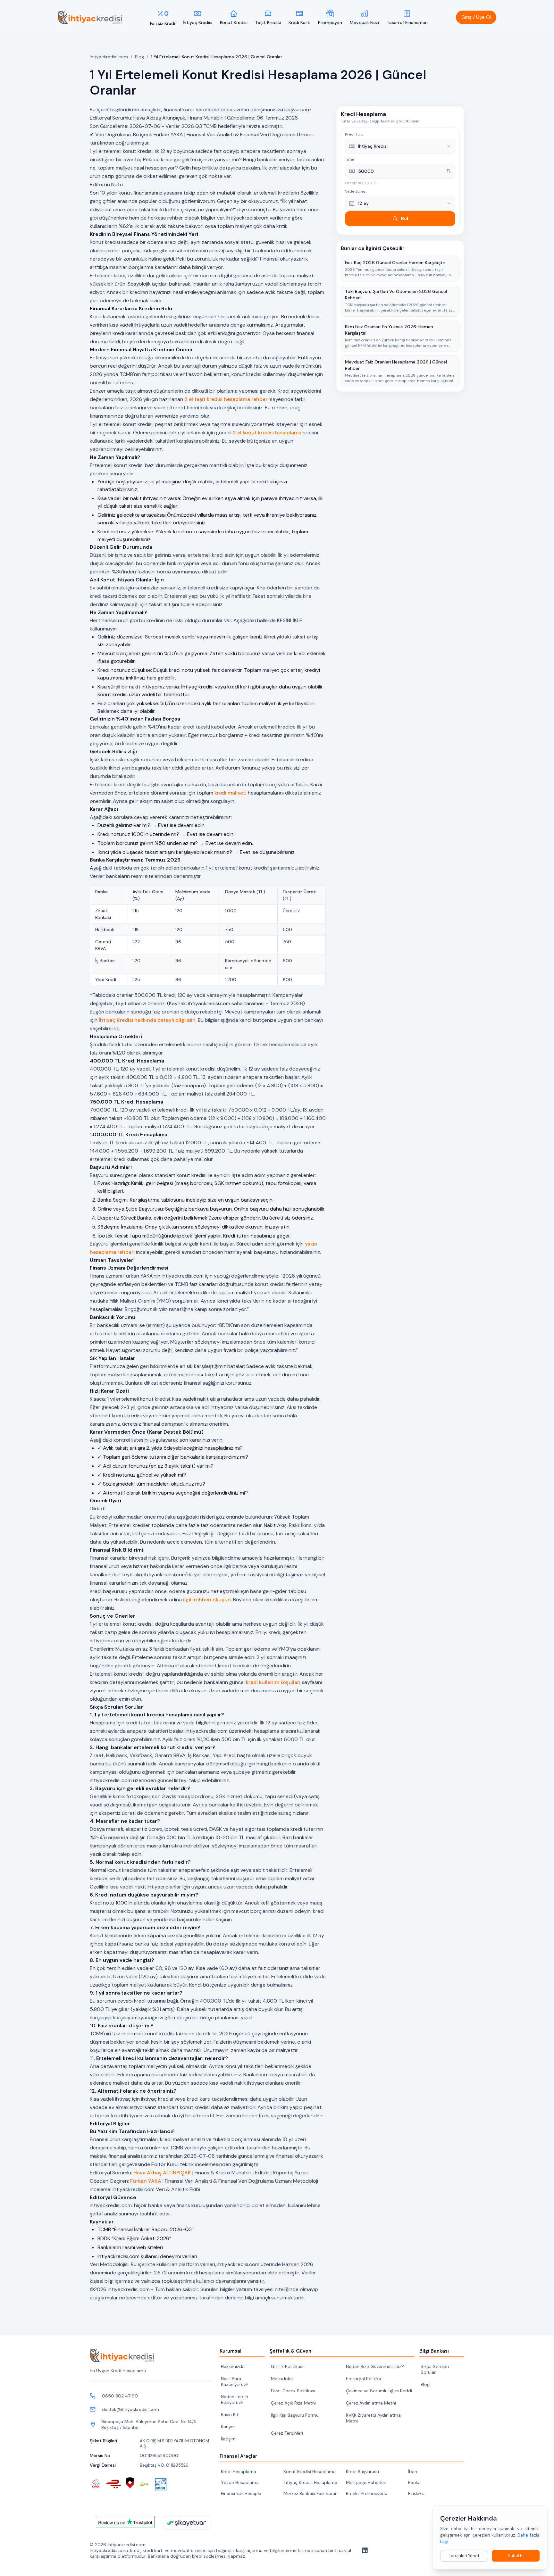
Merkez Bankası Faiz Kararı (311, 2493)
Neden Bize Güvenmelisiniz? (375, 2366)
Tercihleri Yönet (464, 2556)
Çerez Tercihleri (287, 2433)
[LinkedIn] (364, 2550)
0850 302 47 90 (120, 2396)
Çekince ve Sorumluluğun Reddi (379, 2391)
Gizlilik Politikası (287, 2366)
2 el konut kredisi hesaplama (267, 433)
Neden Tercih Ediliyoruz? (235, 2399)
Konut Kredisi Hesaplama (310, 2472)
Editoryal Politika (364, 2379)
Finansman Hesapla (241, 2493)
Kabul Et (516, 2556)
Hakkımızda (233, 2366)
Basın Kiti (230, 2414)
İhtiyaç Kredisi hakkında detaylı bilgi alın (147, 1020)
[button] (476, 17)
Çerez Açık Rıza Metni (293, 2403)
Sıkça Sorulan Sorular (435, 2369)
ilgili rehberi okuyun (207, 1600)
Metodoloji (282, 2379)
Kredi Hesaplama (239, 2472)
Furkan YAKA (146, 2181)
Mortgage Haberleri (366, 2482)
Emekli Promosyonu (367, 2493)
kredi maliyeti (231, 793)
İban (413, 2472)
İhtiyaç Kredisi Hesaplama (310, 2482)
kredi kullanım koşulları (273, 1682)
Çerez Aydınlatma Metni (371, 2403)
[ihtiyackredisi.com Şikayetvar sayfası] (187, 2523)
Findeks (416, 2493)
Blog (139, 57)
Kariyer (228, 2427)
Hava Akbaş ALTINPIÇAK (162, 2173)
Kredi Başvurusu (362, 2472)
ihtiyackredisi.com (109, 57)
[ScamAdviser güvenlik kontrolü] (130, 2483)
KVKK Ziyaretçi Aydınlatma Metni (373, 2418)
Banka (414, 2482)
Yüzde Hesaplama (240, 2482)
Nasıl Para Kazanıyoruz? (235, 2381)
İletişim (228, 2439)
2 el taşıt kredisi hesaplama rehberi (227, 399)
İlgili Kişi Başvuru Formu (295, 2415)
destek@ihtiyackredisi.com (130, 2409)
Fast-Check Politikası (293, 2391)
